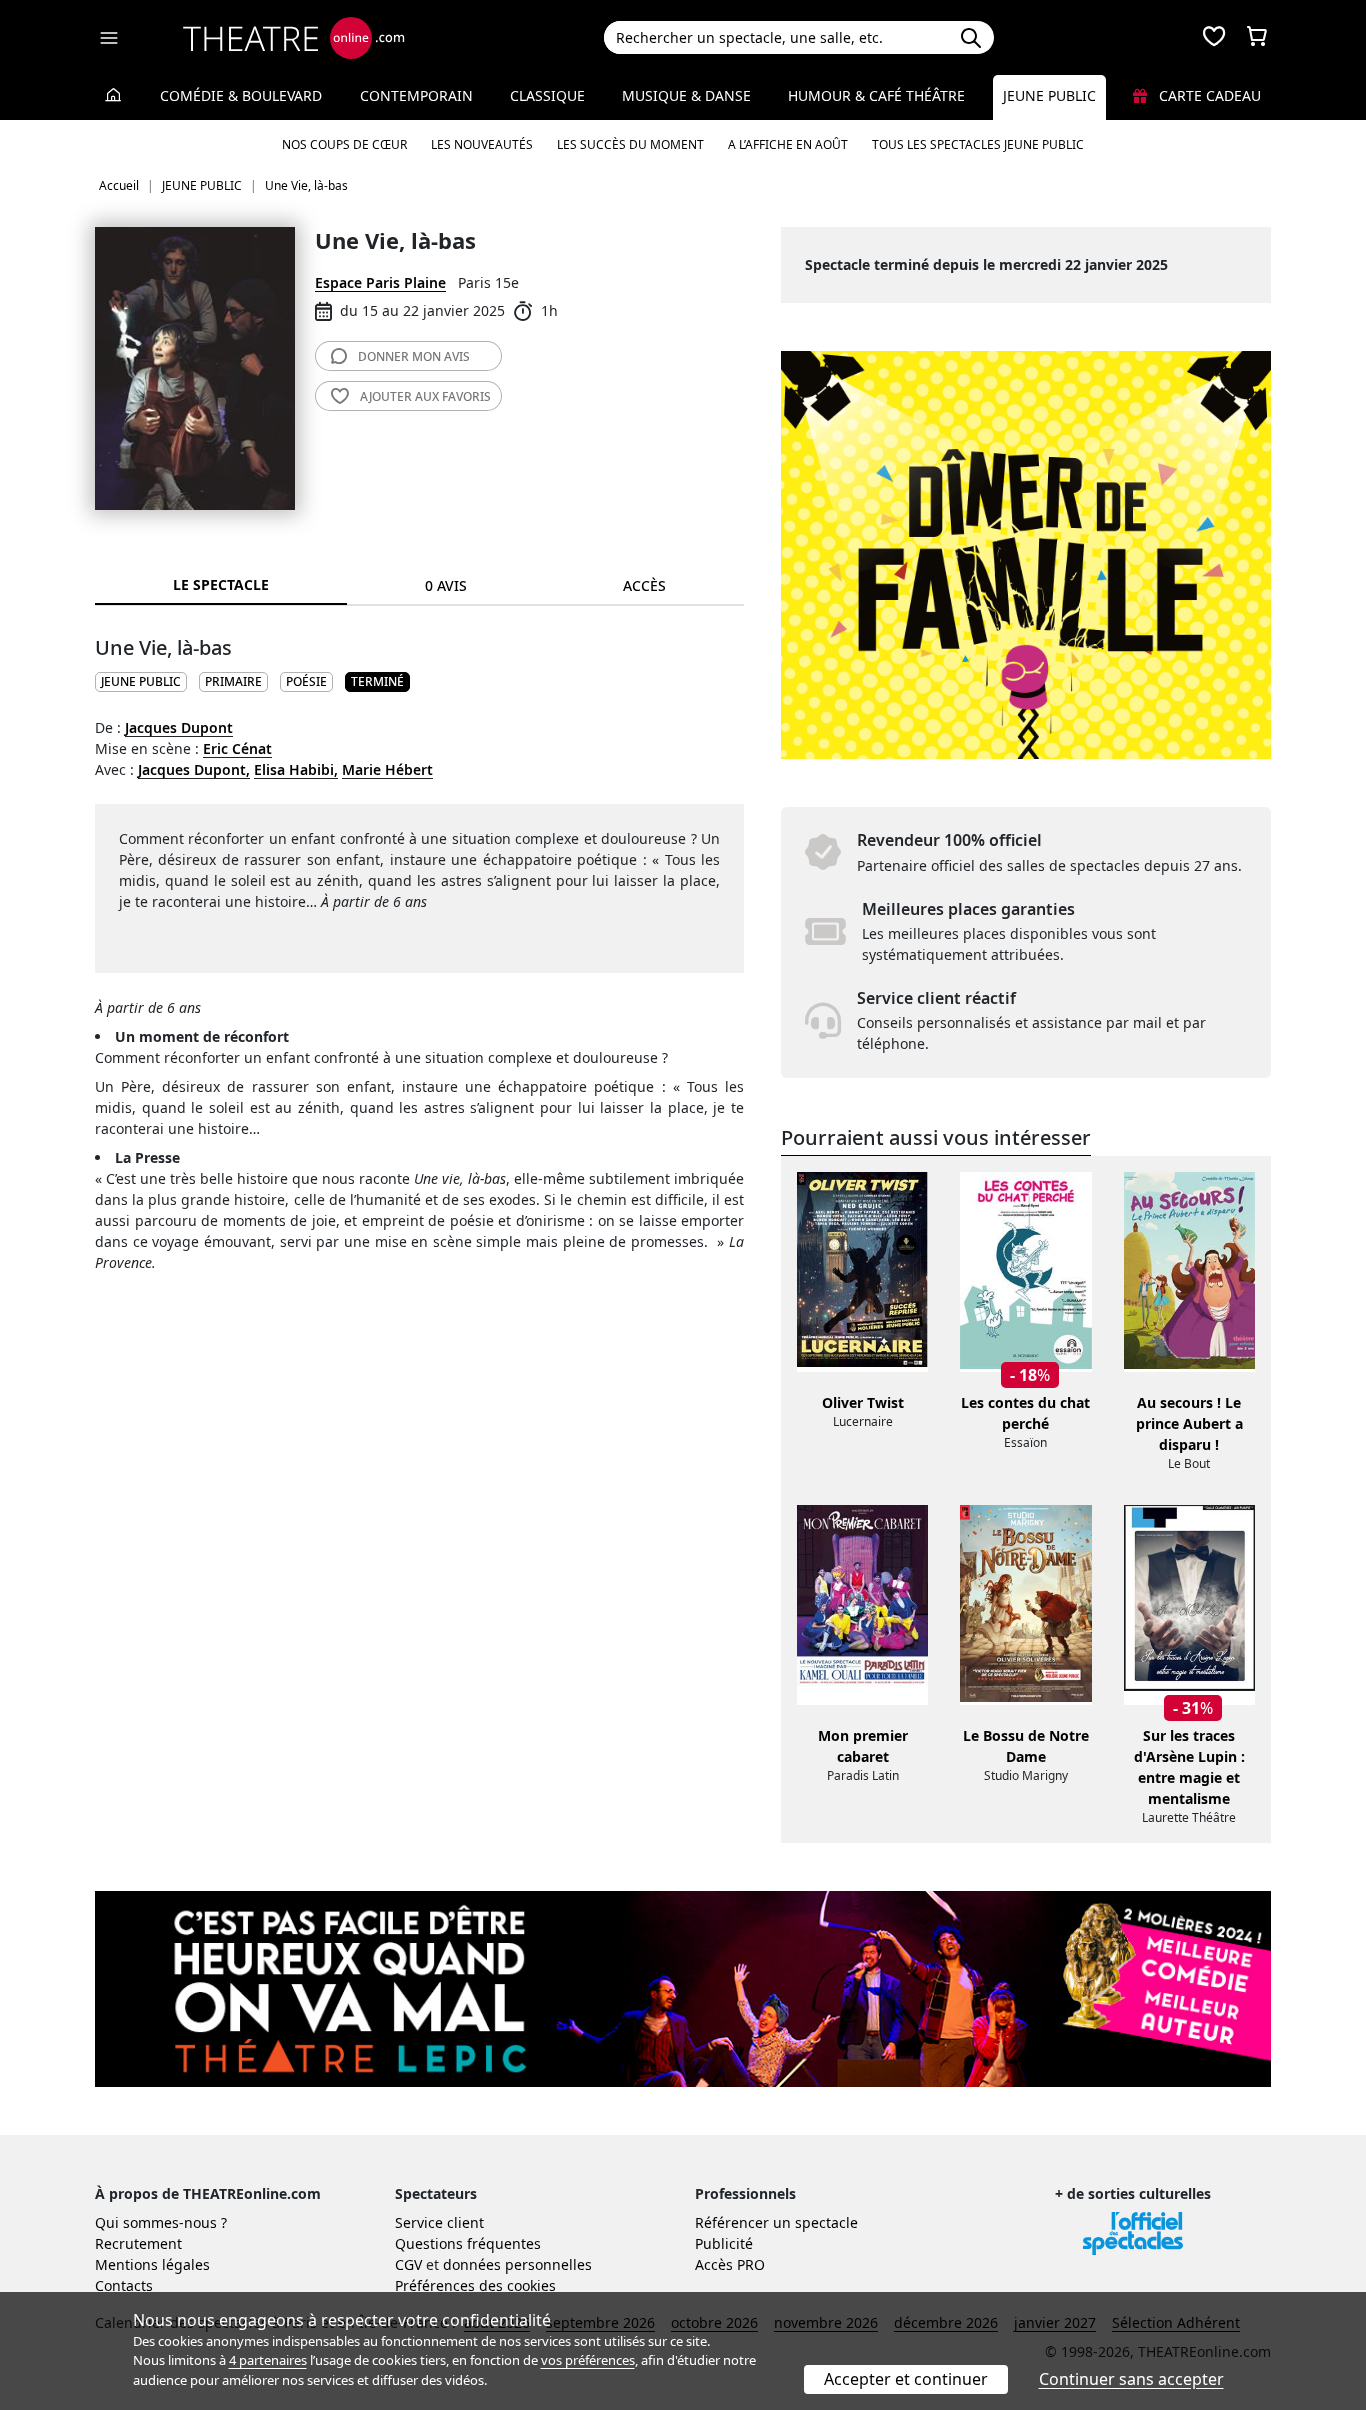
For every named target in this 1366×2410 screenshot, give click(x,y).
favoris (425, 396)
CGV (408, 2264)
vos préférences (588, 2360)
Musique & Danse (686, 95)
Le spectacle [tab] (221, 584)
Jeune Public (1049, 95)
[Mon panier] (1257, 38)
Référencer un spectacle (776, 2222)
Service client (439, 2222)
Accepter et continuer (906, 2379)
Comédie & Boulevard (241, 95)
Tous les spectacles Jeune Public (978, 144)
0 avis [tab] (446, 585)
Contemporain (416, 95)
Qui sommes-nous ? (161, 2222)
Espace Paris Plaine (380, 282)
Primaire (233, 681)
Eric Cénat (237, 748)
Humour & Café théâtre (876, 95)
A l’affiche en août (788, 144)
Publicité (724, 2243)
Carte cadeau (1208, 95)
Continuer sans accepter (1131, 2379)
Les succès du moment (630, 144)
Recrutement (138, 2243)
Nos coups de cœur (344, 144)
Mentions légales (152, 2264)
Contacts (124, 2285)
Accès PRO (730, 2264)
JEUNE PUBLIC (141, 681)
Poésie (306, 681)
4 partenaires (268, 2360)
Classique (547, 95)
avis (414, 356)
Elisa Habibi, (296, 769)
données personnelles (517, 2264)
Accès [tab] (644, 585)
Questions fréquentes (468, 2243)
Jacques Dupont (179, 727)
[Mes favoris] (1214, 38)
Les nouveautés (482, 144)
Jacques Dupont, (194, 769)
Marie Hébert (387, 769)
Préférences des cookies (475, 2285)
